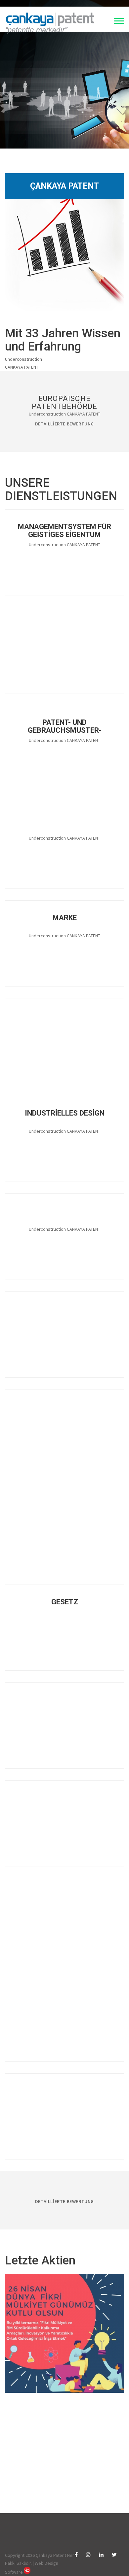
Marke (65, 918)
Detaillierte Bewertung (64, 424)
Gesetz (65, 1602)
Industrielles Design (65, 1113)
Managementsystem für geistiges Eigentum (64, 530)
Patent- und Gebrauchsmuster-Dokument (65, 726)
